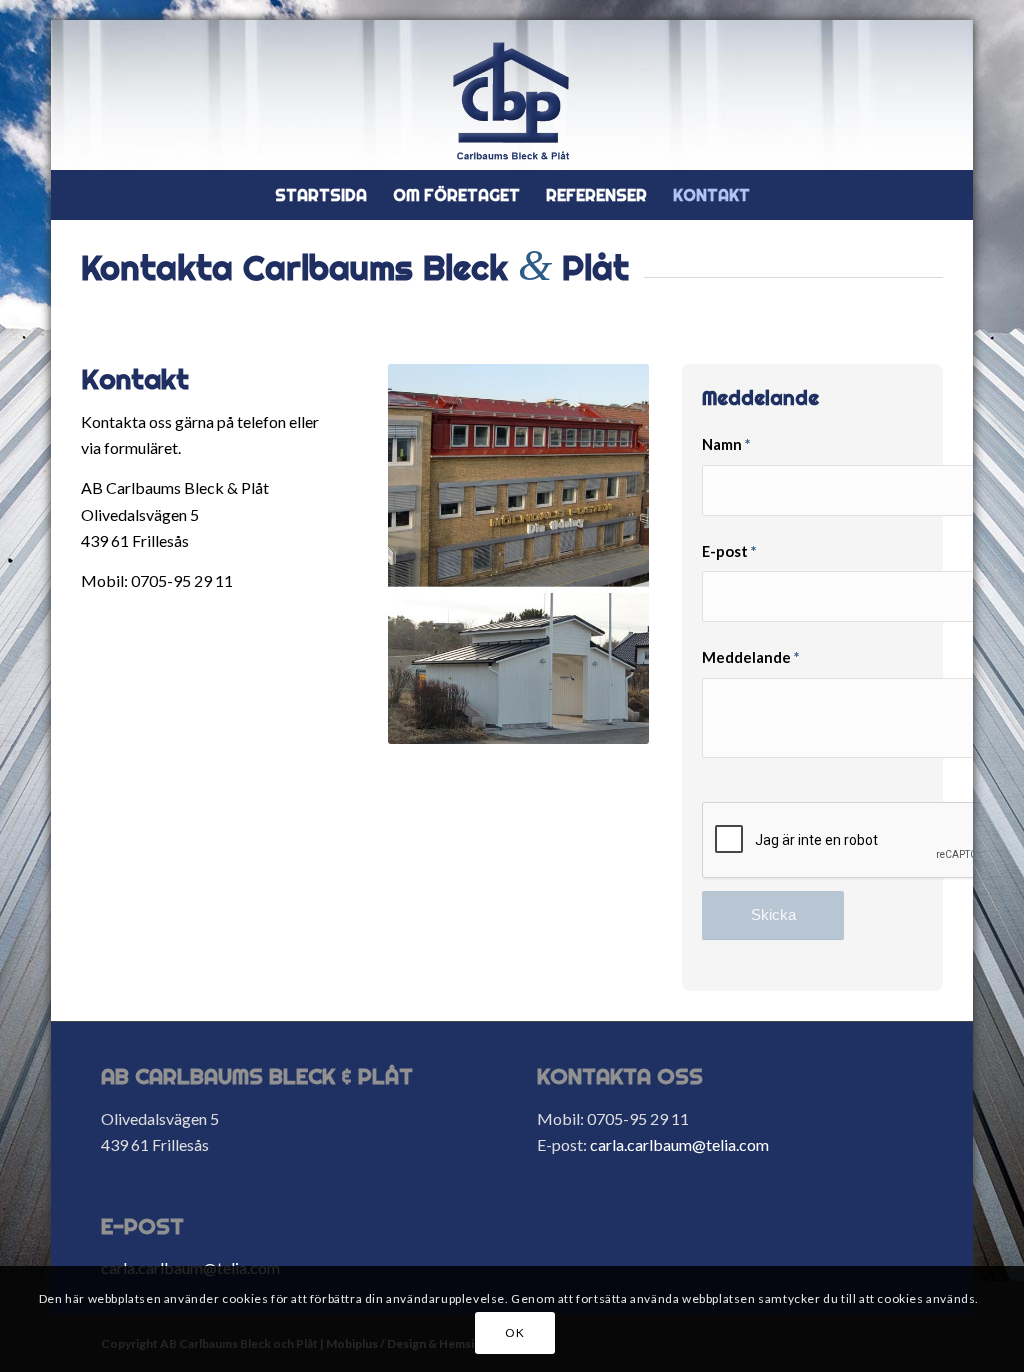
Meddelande (750, 657)
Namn (726, 444)
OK (514, 1332)
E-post (729, 551)
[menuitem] (321, 195)
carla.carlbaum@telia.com (679, 1144)
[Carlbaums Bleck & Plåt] (512, 100)
